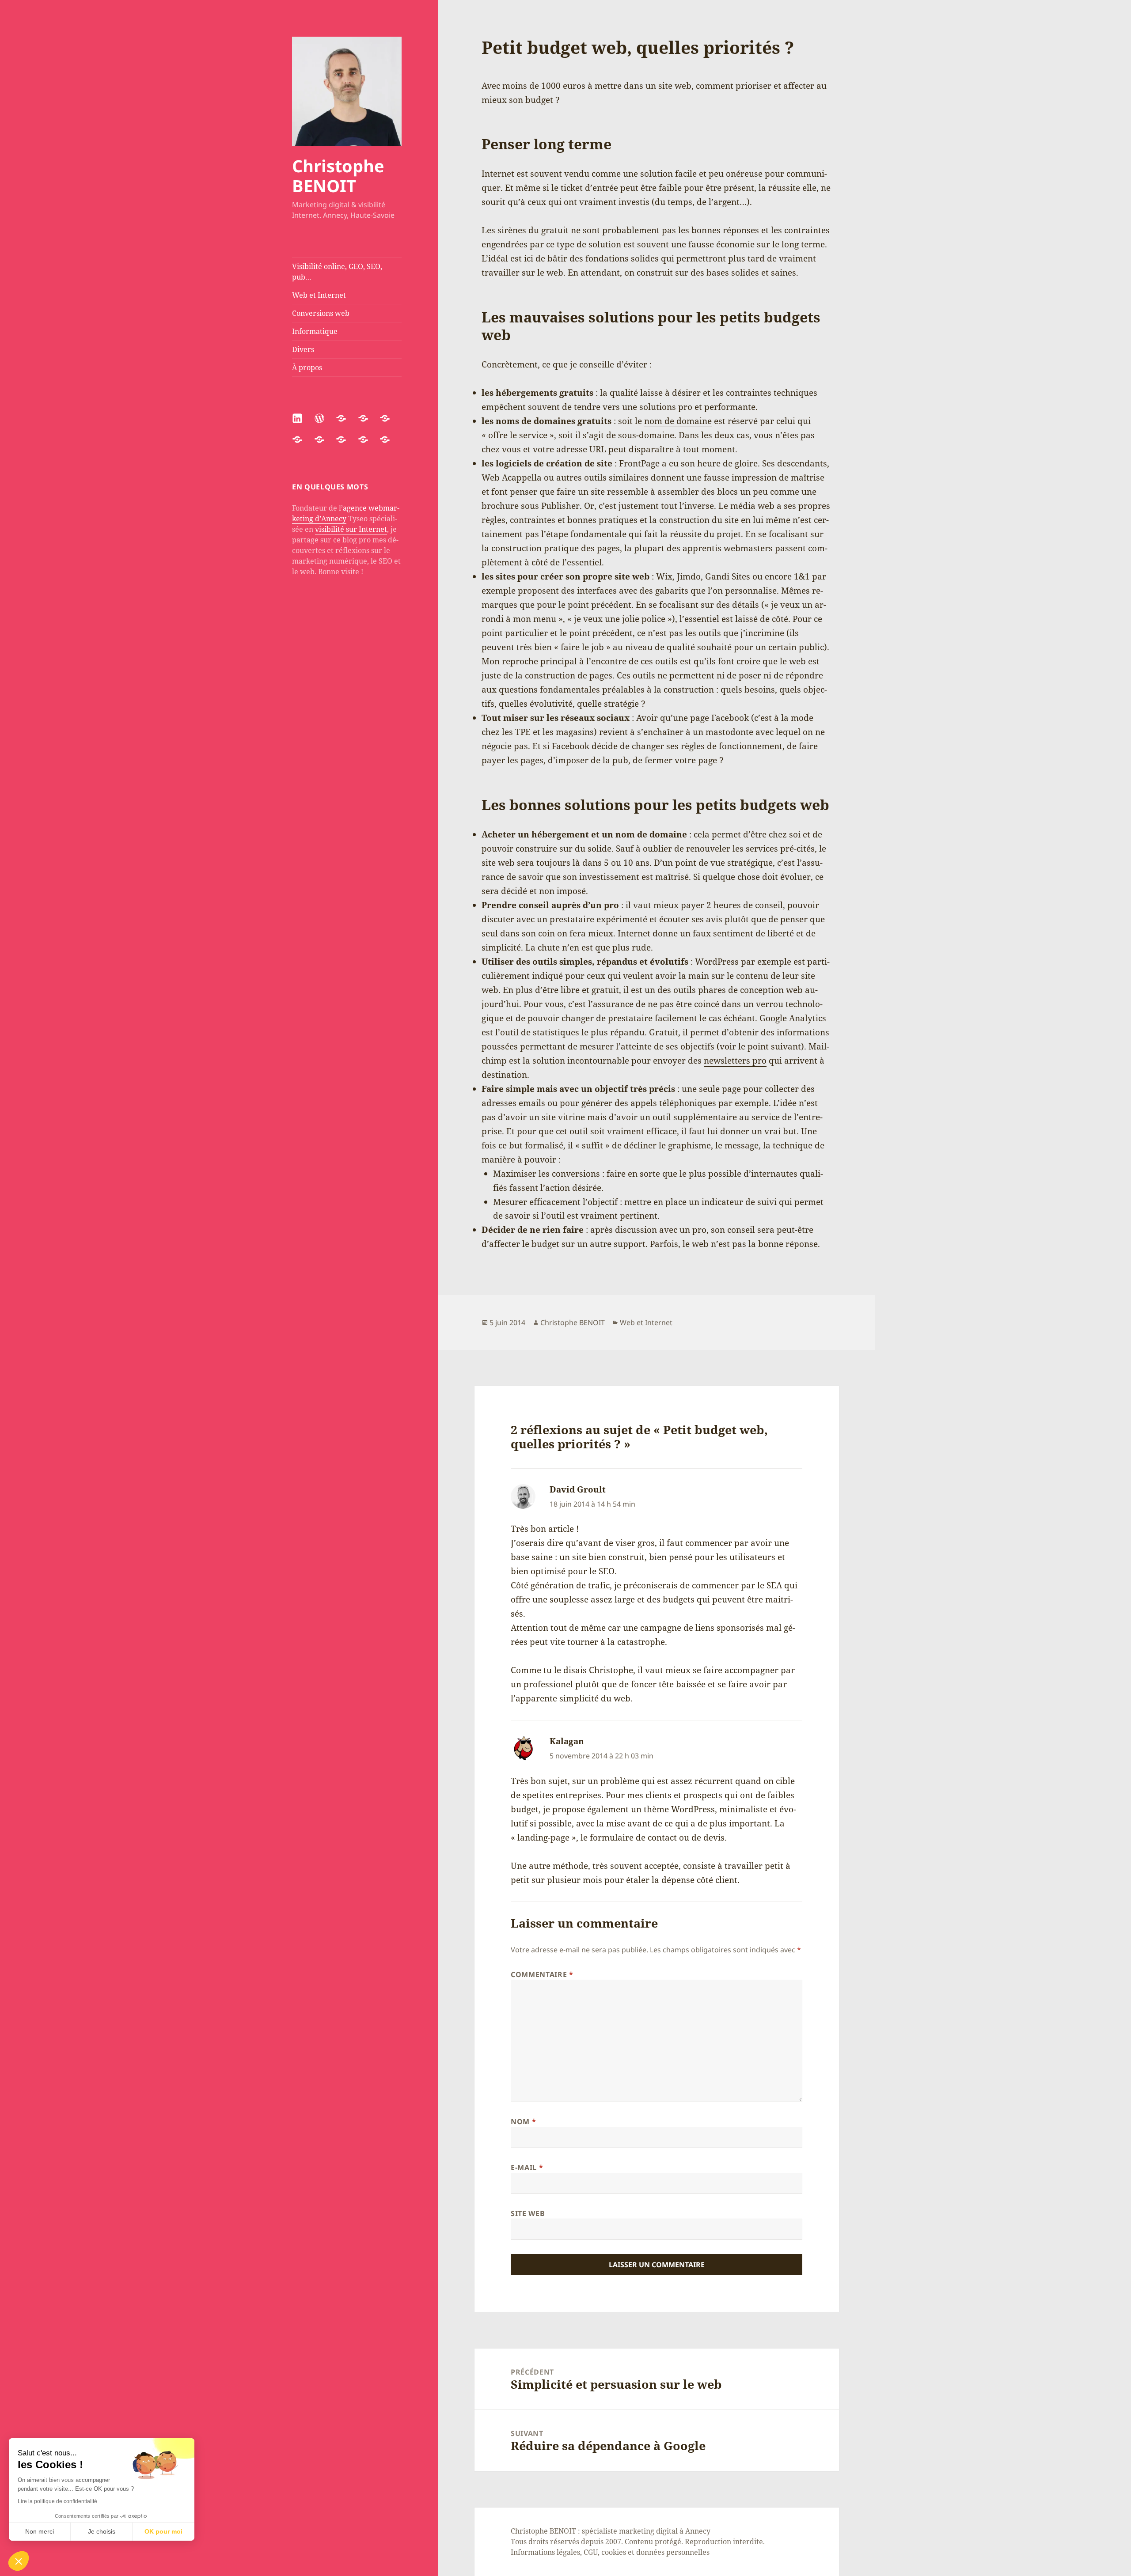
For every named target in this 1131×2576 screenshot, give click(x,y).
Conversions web (321, 313)
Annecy (698, 2531)
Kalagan (567, 1741)
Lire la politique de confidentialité (57, 2501)
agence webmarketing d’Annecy (346, 513)
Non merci (40, 2531)
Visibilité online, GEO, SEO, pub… (337, 272)
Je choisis (102, 2531)
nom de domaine (678, 421)
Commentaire (542, 1974)
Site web (528, 2213)
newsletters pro (735, 1061)
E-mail (527, 2167)
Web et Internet (319, 295)
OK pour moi (163, 2531)
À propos (307, 367)
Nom (523, 2121)
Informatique (315, 331)
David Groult (578, 1489)
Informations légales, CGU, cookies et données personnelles (610, 2552)
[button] (19, 2561)
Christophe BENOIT (338, 176)
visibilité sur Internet (351, 529)
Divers (303, 349)
